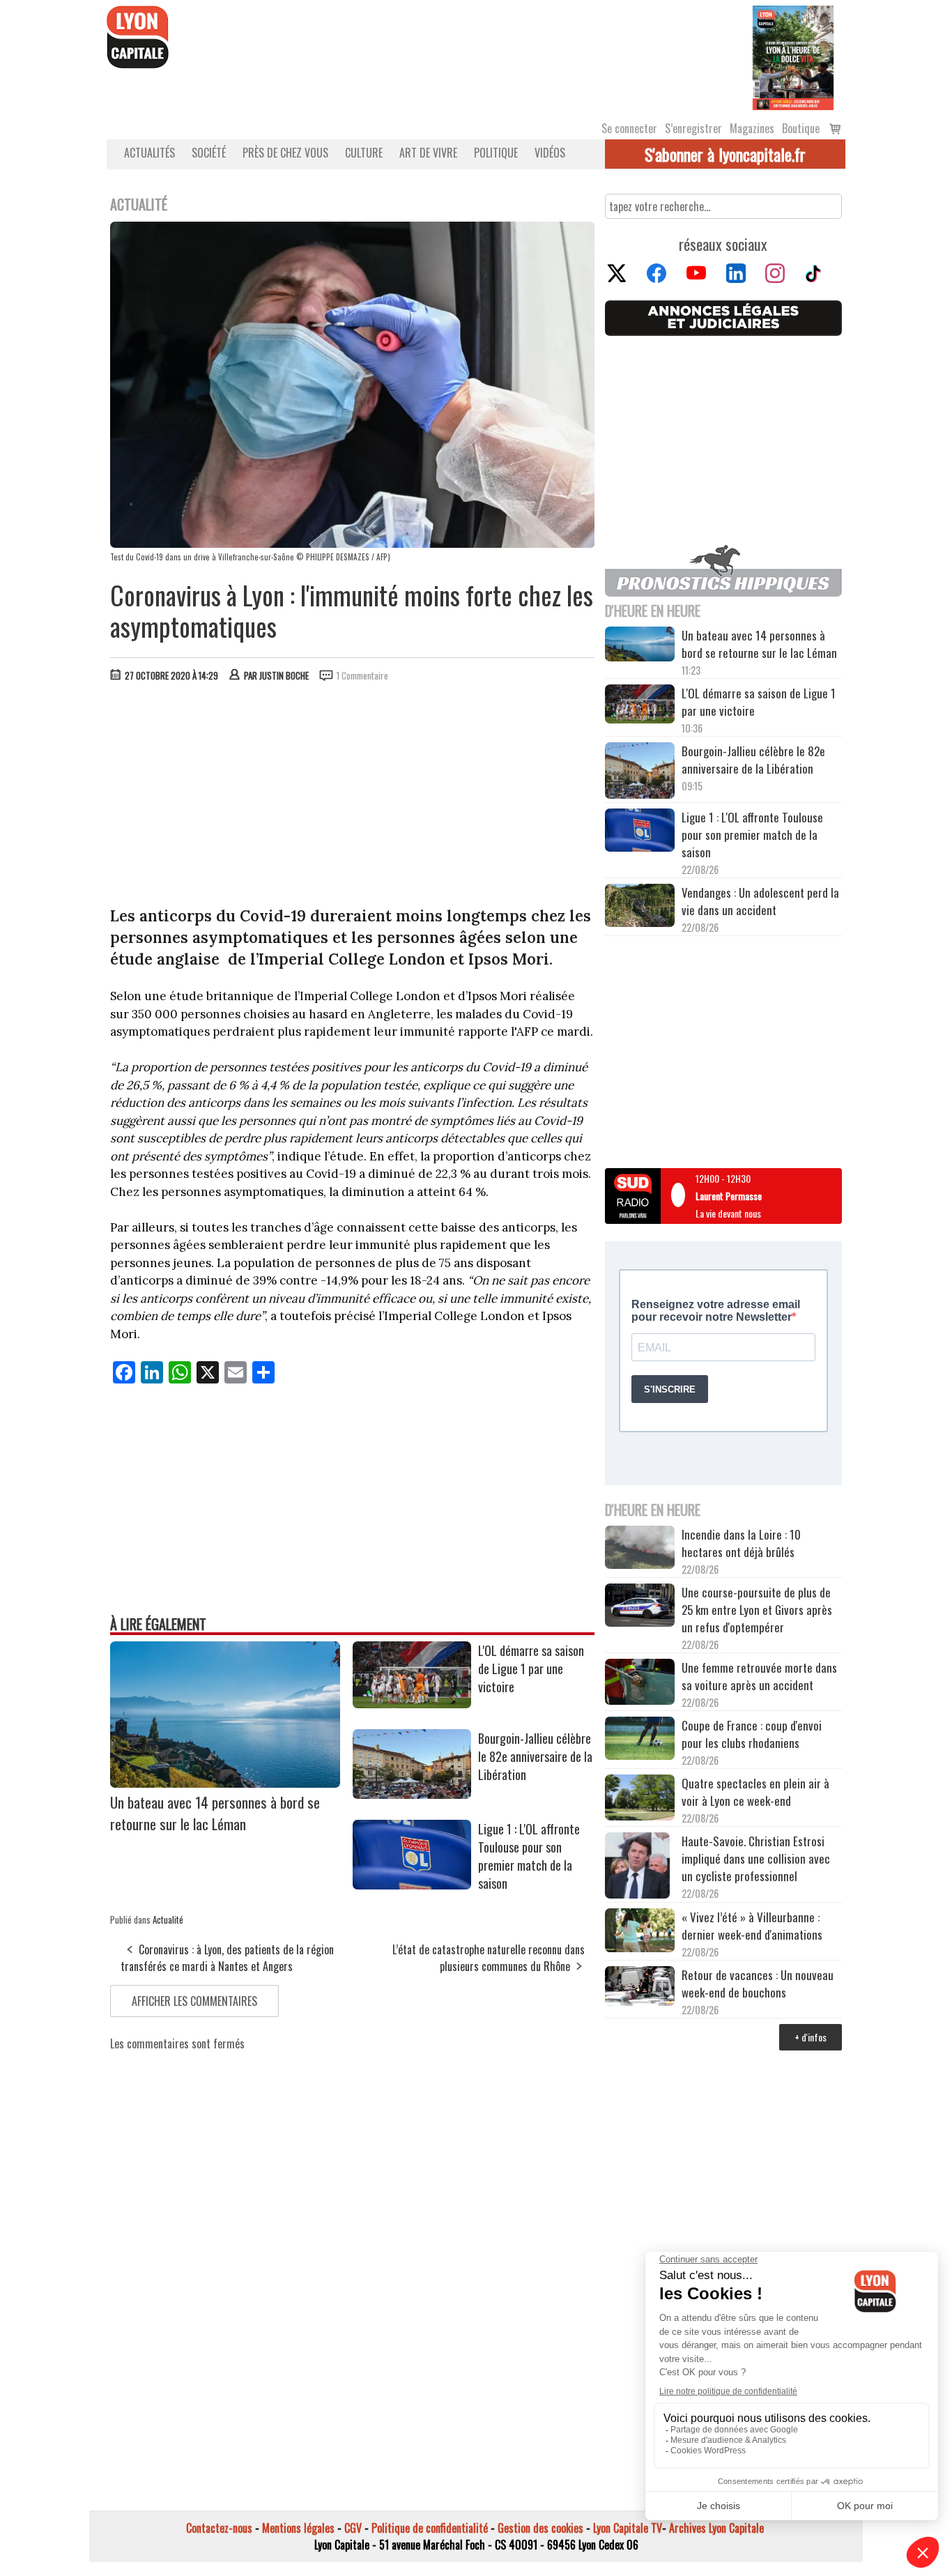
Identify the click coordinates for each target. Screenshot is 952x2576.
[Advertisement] (353, 797)
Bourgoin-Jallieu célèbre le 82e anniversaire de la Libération (535, 1756)
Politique (496, 153)
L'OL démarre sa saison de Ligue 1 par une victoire (531, 1669)
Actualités (149, 153)
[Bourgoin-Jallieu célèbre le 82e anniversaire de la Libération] (412, 1794)
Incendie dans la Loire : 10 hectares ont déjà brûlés (741, 1543)
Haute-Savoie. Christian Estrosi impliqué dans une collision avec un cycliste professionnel (756, 1858)
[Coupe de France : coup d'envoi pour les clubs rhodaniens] (640, 1740)
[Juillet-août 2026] (793, 56)
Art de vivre (428, 153)
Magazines (752, 128)
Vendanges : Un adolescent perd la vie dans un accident (760, 901)
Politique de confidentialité (430, 2528)
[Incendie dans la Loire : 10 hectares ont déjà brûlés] (640, 1549)
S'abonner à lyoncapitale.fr (725, 154)
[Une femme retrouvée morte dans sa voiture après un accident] (640, 1684)
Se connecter (629, 128)
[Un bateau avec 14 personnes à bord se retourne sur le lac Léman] (225, 1783)
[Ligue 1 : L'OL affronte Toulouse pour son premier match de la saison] (412, 1885)
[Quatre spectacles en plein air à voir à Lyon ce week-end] (640, 1800)
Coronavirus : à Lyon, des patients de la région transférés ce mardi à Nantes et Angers (227, 1958)
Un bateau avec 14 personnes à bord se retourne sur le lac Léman (215, 1813)
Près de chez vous (285, 153)
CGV (353, 2528)
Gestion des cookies (540, 2528)
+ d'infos (811, 2037)
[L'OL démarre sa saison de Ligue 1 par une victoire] (412, 1703)
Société (209, 153)
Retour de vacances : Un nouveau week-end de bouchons (758, 1984)
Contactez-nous (219, 2528)
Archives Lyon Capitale (716, 2528)
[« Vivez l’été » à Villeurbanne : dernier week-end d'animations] (640, 1932)
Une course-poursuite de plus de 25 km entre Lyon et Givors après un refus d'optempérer (757, 1610)
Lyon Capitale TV (628, 2528)
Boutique (801, 128)
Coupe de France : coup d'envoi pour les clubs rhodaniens (752, 1734)
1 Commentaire (362, 675)
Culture (364, 153)
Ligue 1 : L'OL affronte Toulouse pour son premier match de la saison (529, 1856)
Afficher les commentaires (194, 2001)
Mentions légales (298, 2528)
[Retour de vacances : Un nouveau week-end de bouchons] (640, 1987)
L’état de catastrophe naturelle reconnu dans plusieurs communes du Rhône (489, 1958)
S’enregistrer (693, 128)
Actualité (168, 1919)
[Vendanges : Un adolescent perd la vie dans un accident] (640, 907)
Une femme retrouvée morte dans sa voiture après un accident (759, 1676)
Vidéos (550, 153)
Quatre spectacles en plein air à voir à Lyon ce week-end (755, 1792)
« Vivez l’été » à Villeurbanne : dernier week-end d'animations (752, 1926)
